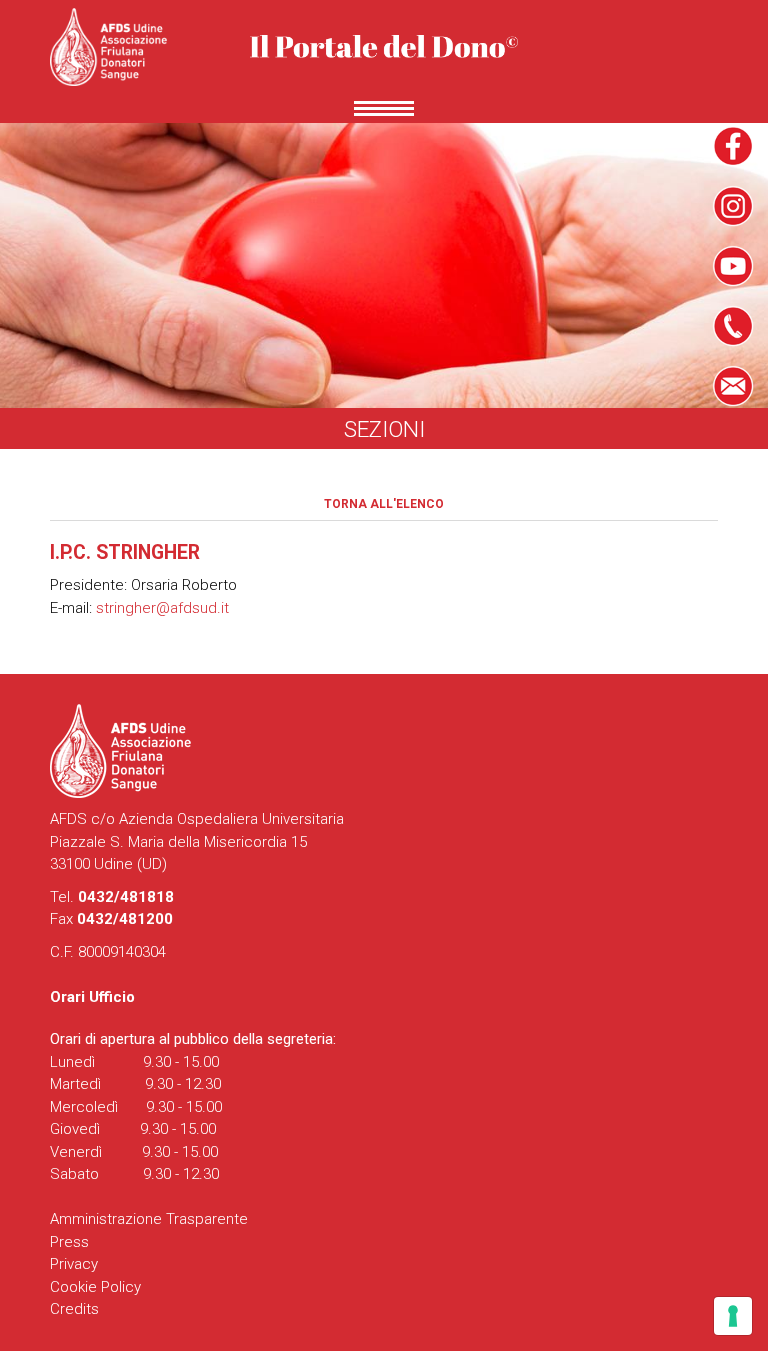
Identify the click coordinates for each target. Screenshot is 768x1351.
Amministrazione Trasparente (149, 1219)
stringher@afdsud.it (162, 608)
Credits (74, 1309)
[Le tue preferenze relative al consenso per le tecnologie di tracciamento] (733, 1316)
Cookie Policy (95, 1287)
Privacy (74, 1264)
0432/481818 (126, 897)
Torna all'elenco (384, 504)
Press (69, 1242)
